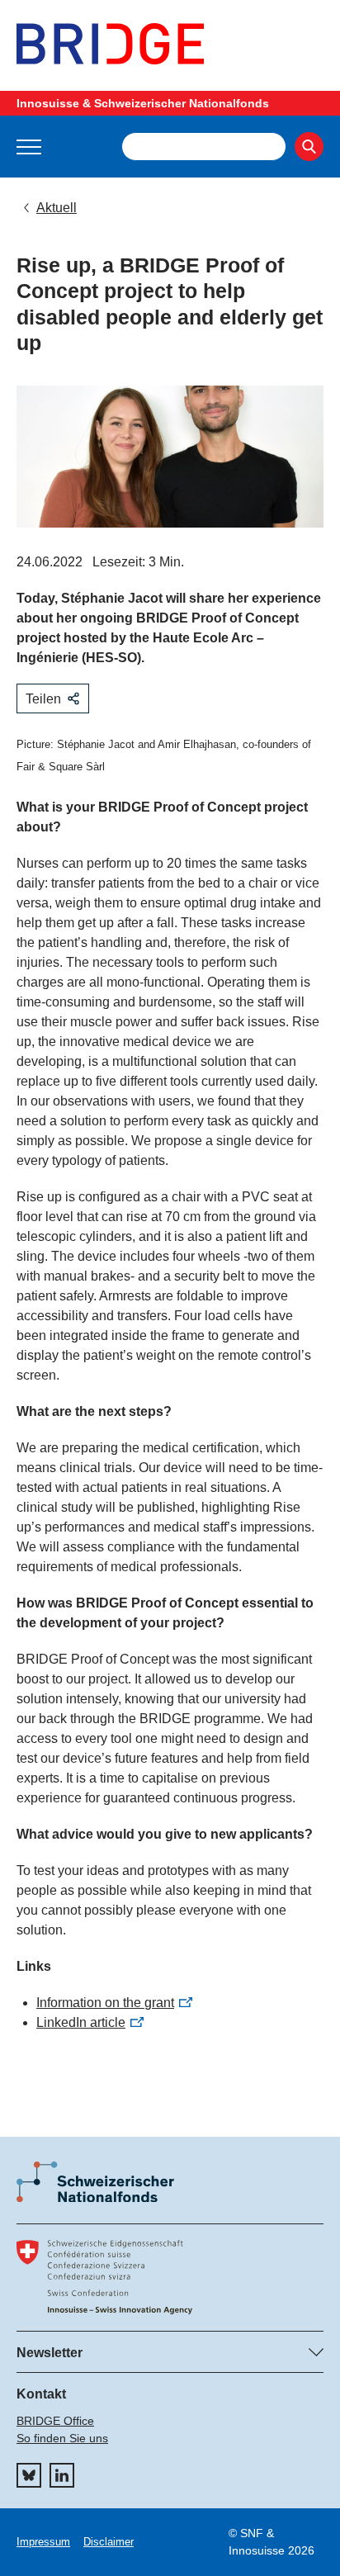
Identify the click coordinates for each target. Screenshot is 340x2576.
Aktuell (57, 208)
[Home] (170, 44)
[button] (29, 147)
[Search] (309, 147)
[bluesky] (29, 2475)
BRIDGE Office (55, 2421)
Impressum (43, 2542)
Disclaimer (109, 2542)
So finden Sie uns (62, 2438)
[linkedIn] (62, 2475)
